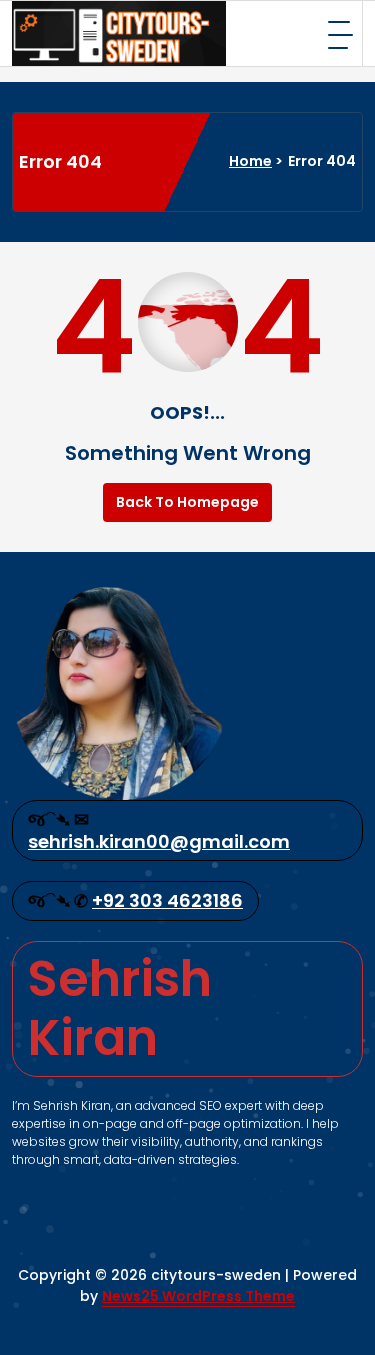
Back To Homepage (187, 502)
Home (250, 161)
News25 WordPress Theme (198, 1296)
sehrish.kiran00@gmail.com (159, 841)
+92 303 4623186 (167, 900)
